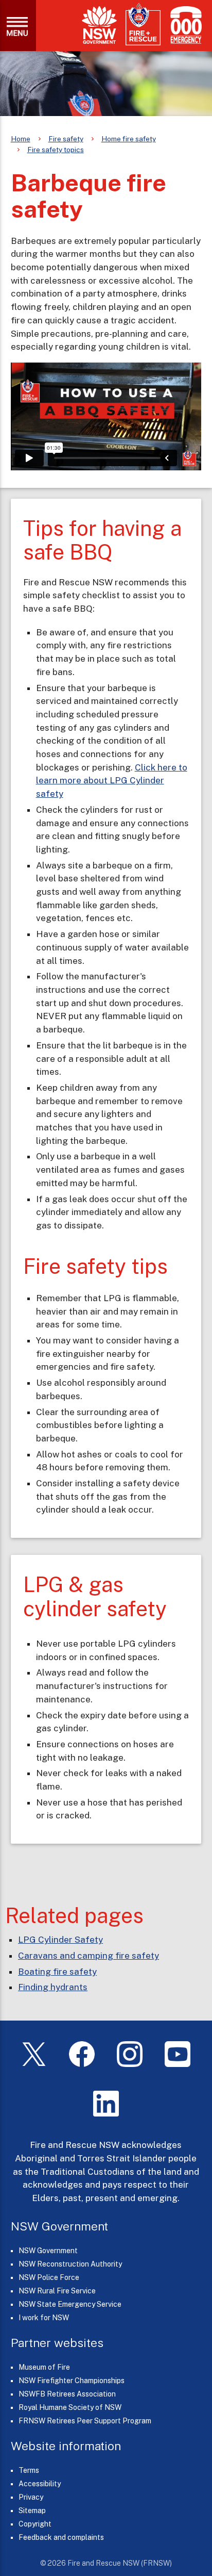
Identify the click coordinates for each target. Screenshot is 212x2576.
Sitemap (32, 2511)
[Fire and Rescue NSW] (143, 24)
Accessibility (40, 2484)
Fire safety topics (56, 150)
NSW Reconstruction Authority (70, 2264)
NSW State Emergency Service (70, 2304)
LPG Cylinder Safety (60, 1940)
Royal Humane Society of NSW (70, 2407)
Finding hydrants (53, 1987)
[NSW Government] (99, 25)
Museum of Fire (44, 2367)
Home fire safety (129, 139)
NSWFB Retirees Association (67, 2394)
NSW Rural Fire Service (57, 2291)
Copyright (35, 2524)
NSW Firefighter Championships (72, 2381)
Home (21, 139)
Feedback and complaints (61, 2537)
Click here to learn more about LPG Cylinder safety (112, 781)
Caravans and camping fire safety (89, 1956)
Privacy (31, 2497)
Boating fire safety (57, 1972)
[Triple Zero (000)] (184, 25)
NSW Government (48, 2251)
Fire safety (66, 139)
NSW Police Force (49, 2277)
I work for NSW (44, 2318)
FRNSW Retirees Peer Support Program (85, 2421)
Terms (29, 2470)
